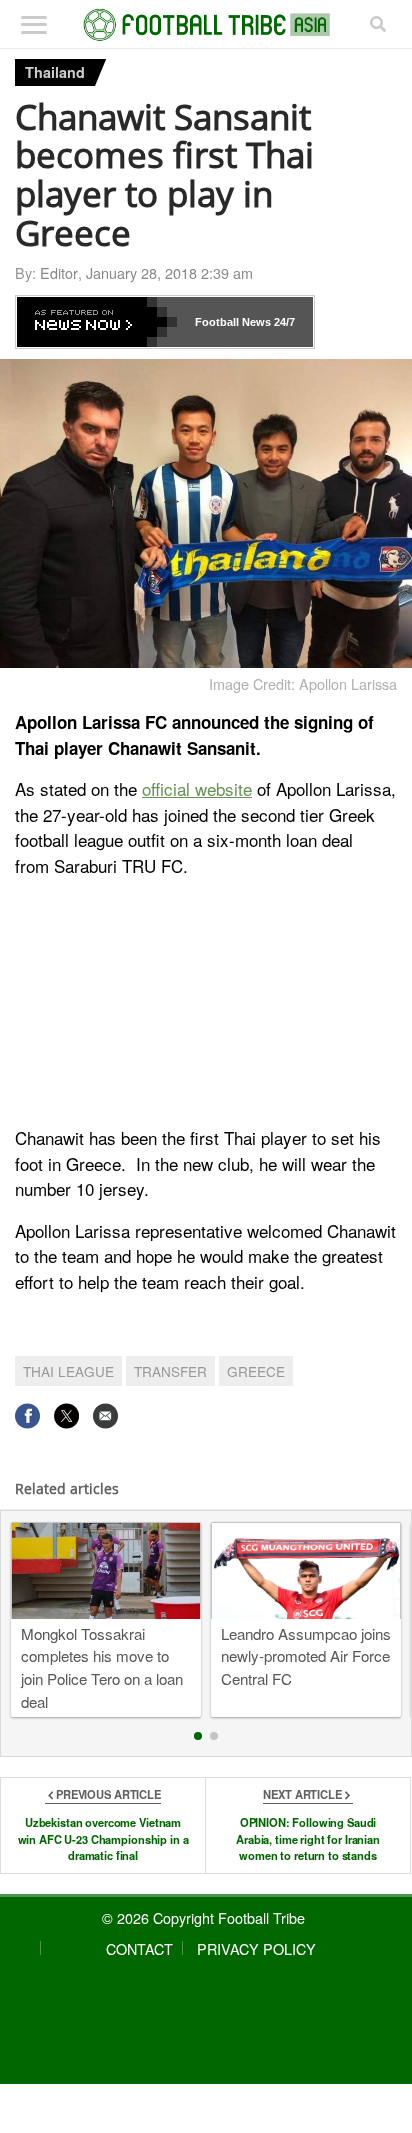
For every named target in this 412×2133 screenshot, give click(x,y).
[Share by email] (105, 1415)
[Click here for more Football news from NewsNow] (97, 322)
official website (197, 788)
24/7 (283, 322)
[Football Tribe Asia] (206, 25)
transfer (170, 1371)
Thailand (55, 72)
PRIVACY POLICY (256, 1948)
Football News (233, 322)
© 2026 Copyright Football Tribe (203, 1917)
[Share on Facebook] (27, 1415)
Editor (59, 272)
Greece (256, 1371)
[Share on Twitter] (66, 1415)
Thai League (68, 1371)
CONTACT (139, 1948)
